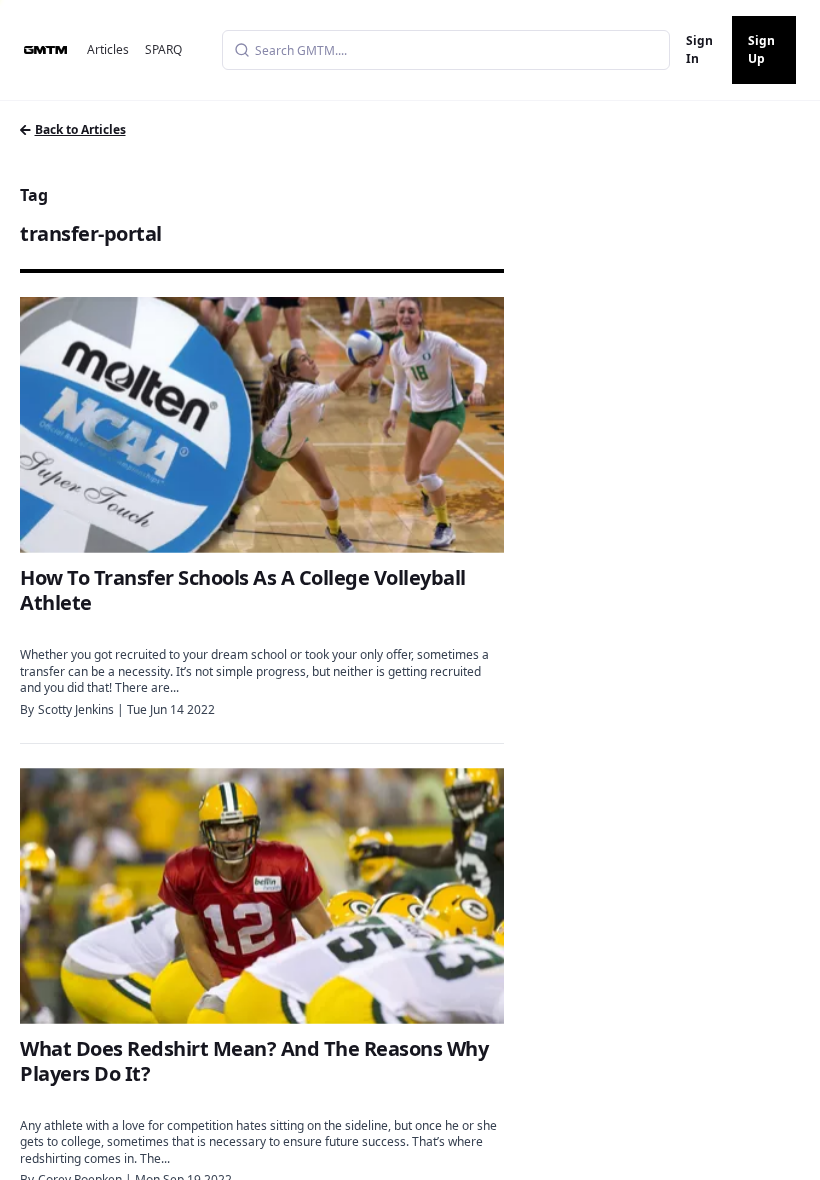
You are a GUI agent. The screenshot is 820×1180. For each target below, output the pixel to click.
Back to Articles (80, 129)
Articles (108, 49)
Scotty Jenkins (76, 709)
